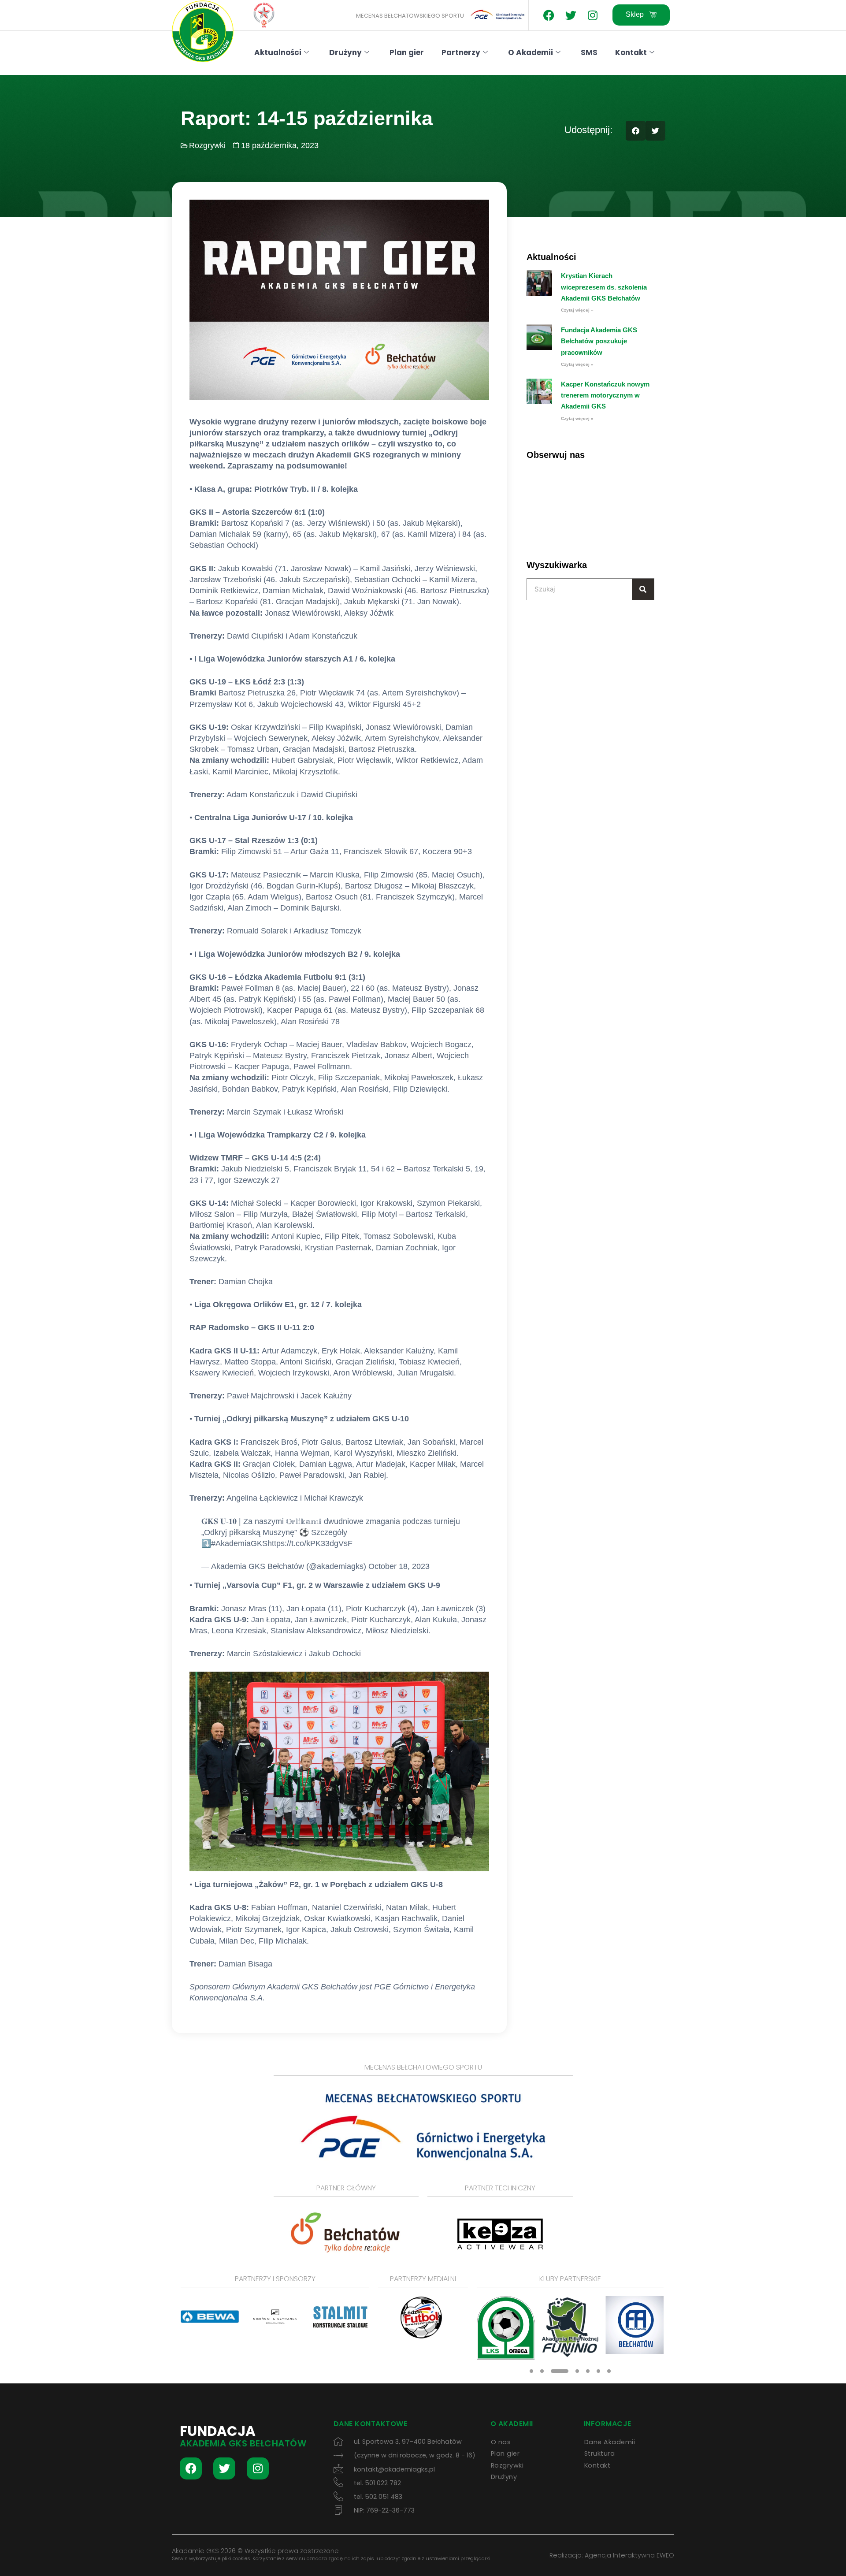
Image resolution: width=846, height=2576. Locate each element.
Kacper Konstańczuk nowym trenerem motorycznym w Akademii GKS (605, 395)
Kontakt (631, 52)
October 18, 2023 (399, 1566)
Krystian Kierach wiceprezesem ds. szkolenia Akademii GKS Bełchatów (604, 287)
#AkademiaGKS (239, 1543)
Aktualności (278, 52)
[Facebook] (549, 15)
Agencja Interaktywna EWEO (629, 2555)
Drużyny (345, 52)
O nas (501, 2442)
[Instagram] (593, 15)
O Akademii (531, 52)
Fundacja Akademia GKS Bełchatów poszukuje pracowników (599, 341)
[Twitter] (571, 15)
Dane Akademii (610, 2442)
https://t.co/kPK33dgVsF (310, 1543)
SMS (589, 52)
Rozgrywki (207, 145)
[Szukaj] (643, 589)
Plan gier (407, 52)
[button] (636, 131)
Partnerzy (461, 52)
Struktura (600, 2453)
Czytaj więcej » (577, 310)
